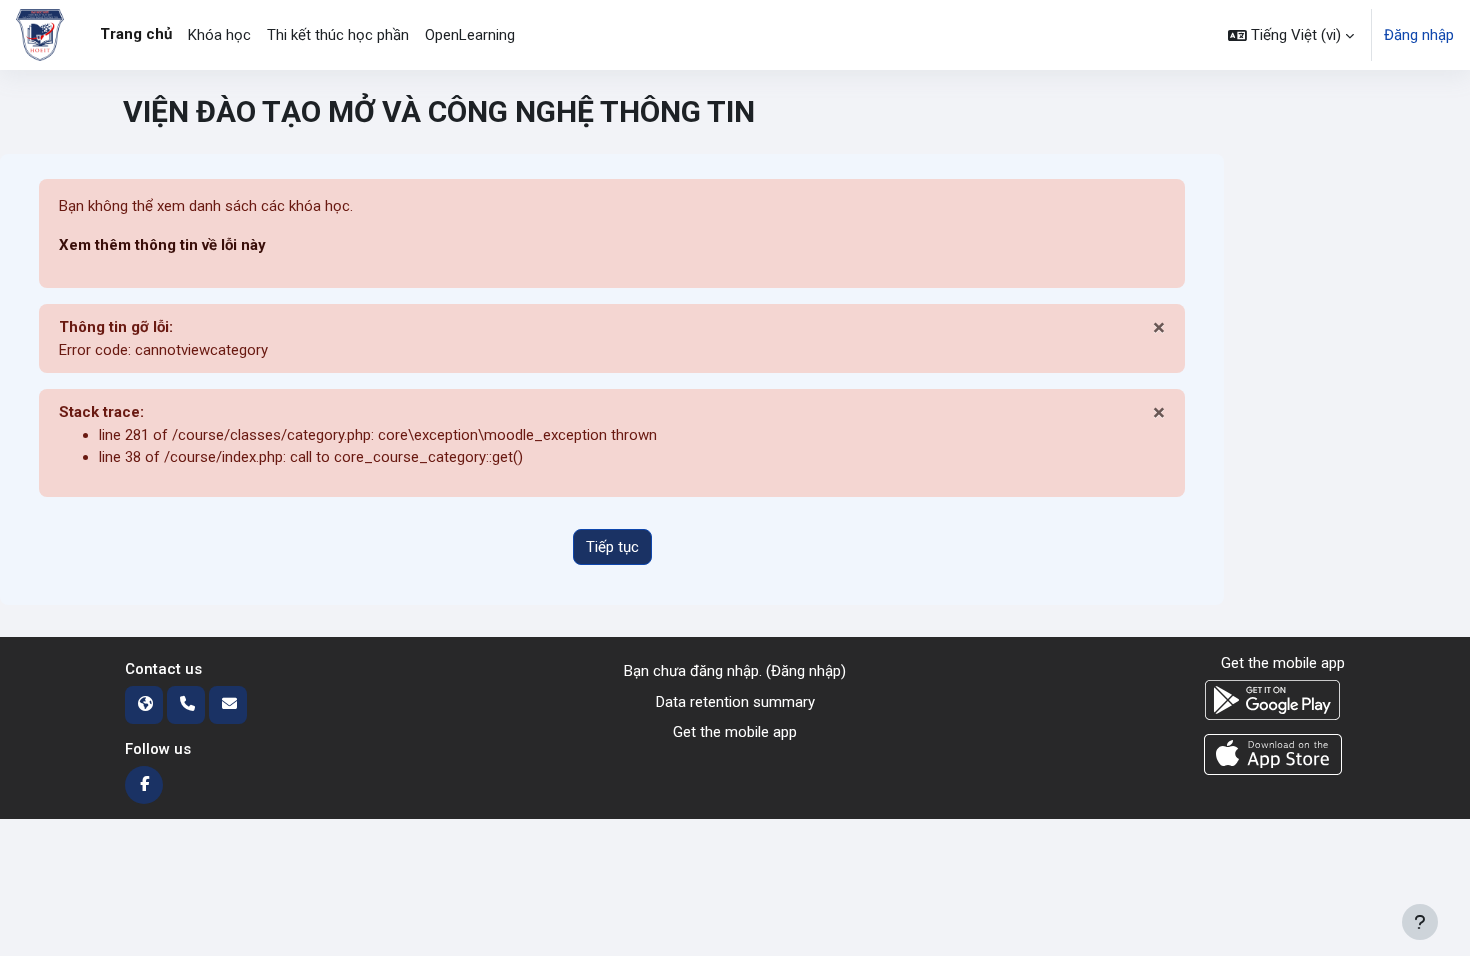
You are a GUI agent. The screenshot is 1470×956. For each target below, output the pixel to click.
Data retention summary (735, 702)
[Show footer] (1420, 922)
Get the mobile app (735, 732)
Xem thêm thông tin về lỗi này (162, 245)
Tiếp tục (612, 547)
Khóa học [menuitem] (219, 35)
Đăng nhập (1419, 35)
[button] (1291, 35)
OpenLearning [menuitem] (470, 35)
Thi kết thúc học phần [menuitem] (338, 35)
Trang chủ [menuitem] (136, 34)
